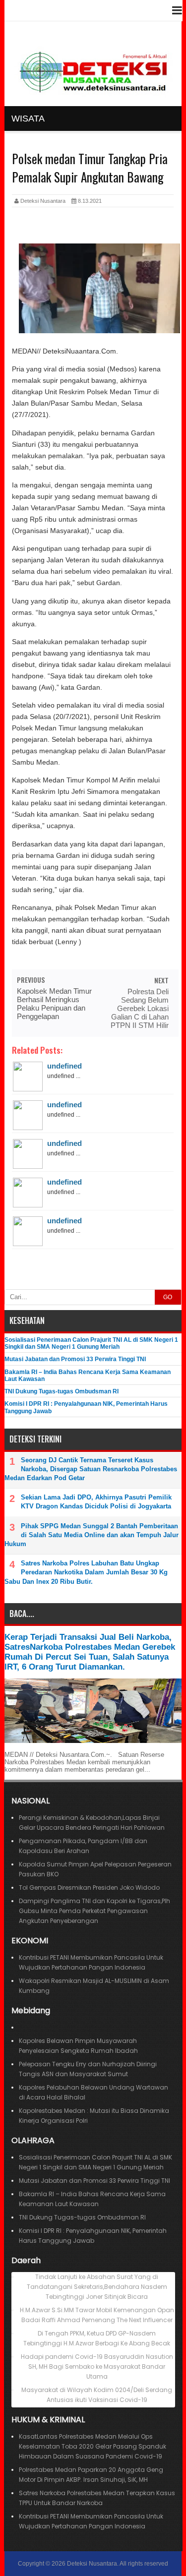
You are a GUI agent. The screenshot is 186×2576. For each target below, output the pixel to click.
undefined (64, 1066)
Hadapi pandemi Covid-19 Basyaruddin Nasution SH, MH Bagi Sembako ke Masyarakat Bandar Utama (97, 2366)
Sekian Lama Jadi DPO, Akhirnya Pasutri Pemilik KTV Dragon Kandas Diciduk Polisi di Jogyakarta (96, 1502)
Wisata (28, 119)
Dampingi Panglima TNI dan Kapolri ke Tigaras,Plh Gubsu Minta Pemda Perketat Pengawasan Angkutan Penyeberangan (94, 1911)
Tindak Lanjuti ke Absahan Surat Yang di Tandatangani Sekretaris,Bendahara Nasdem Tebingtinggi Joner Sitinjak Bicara (97, 2287)
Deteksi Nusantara (92, 2564)
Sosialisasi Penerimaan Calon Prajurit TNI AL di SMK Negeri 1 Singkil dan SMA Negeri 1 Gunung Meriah (91, 1343)
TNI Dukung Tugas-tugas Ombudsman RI (62, 1391)
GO (168, 1297)
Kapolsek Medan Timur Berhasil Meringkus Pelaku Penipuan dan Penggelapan (54, 1004)
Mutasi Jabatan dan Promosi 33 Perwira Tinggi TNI (75, 1359)
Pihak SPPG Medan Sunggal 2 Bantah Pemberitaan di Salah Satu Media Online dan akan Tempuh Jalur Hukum (92, 1535)
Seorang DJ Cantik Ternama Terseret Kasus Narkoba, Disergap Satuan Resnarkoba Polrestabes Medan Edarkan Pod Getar (91, 1469)
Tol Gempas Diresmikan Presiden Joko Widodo (89, 1887)
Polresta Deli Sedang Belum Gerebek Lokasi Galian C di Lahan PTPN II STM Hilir (139, 1008)
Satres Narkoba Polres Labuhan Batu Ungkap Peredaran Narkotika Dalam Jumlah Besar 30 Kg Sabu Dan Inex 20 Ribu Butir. (86, 1572)
